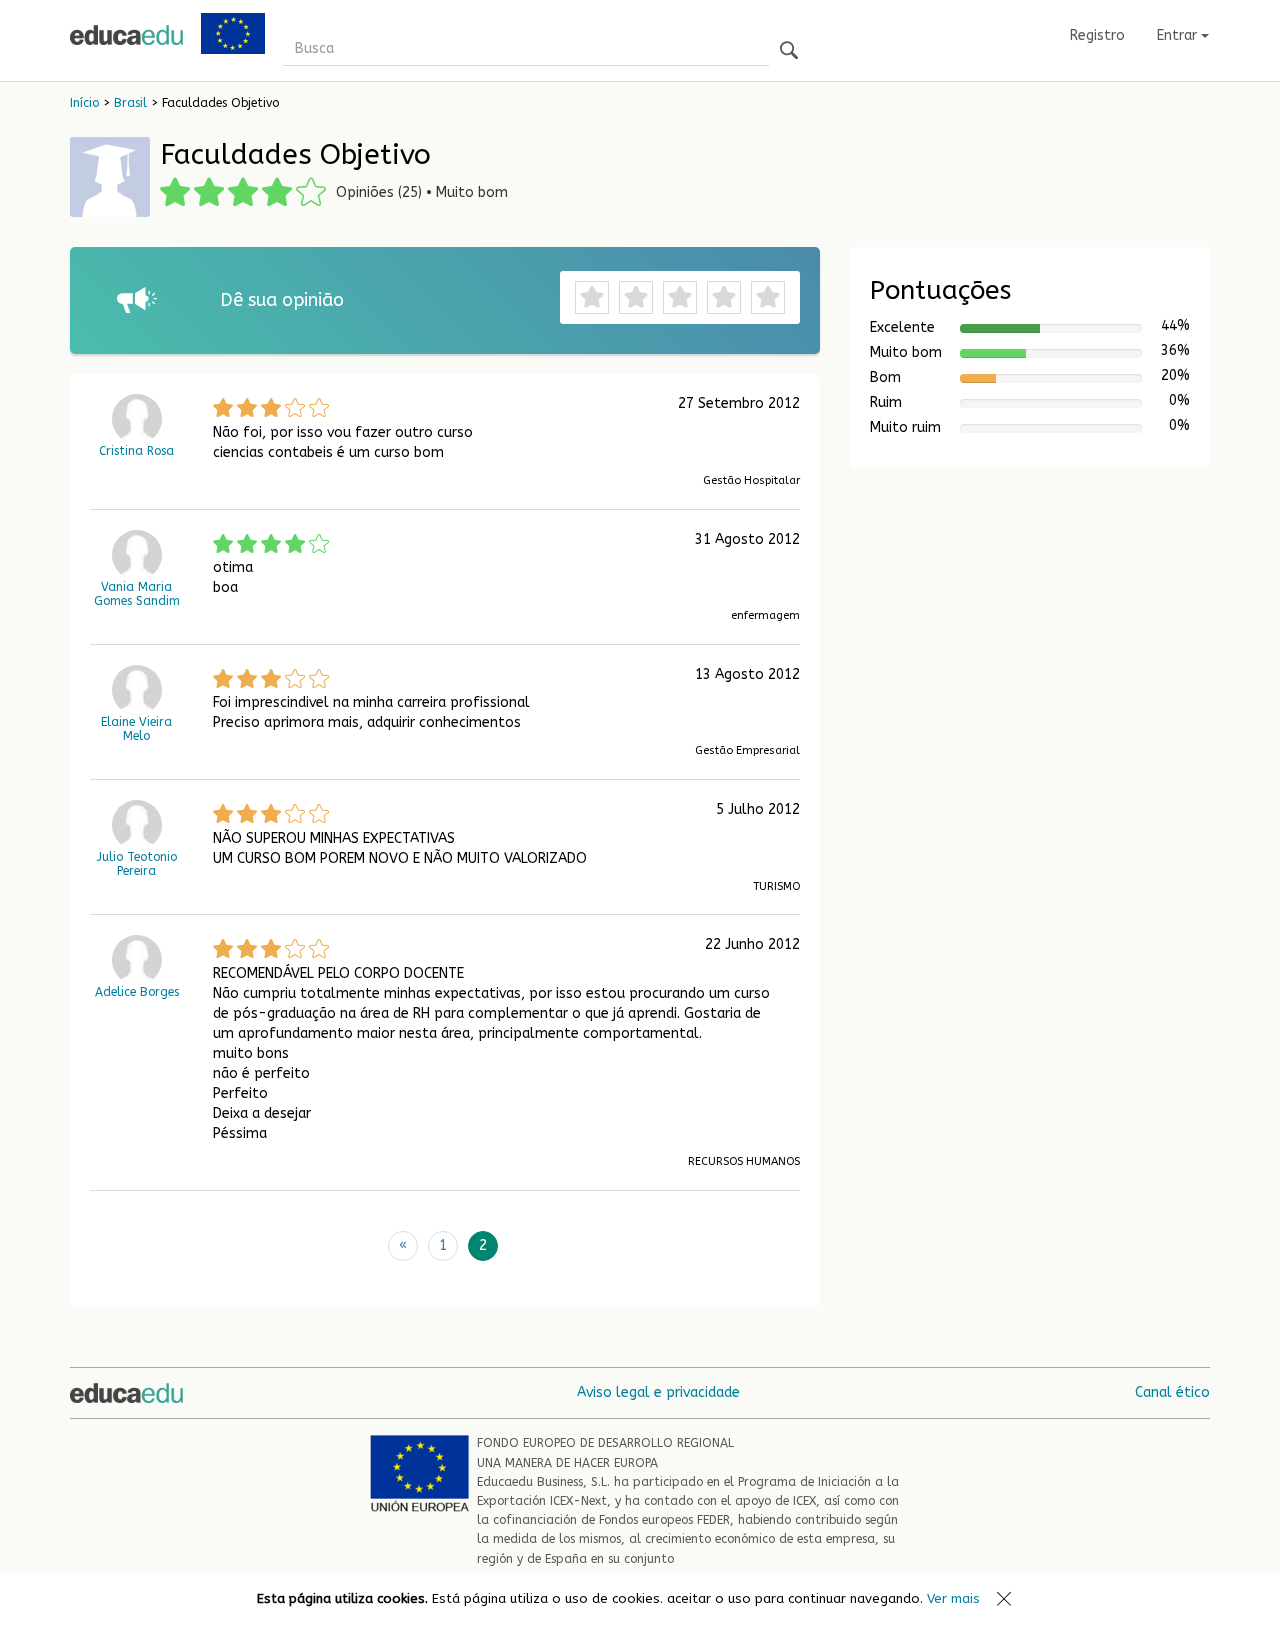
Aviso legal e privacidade (658, 1392)
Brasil (130, 103)
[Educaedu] (126, 35)
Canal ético (1172, 1392)
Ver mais (953, 1598)
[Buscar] (789, 51)
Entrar (1179, 35)
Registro (1097, 35)
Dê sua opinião (282, 300)
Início (84, 103)
